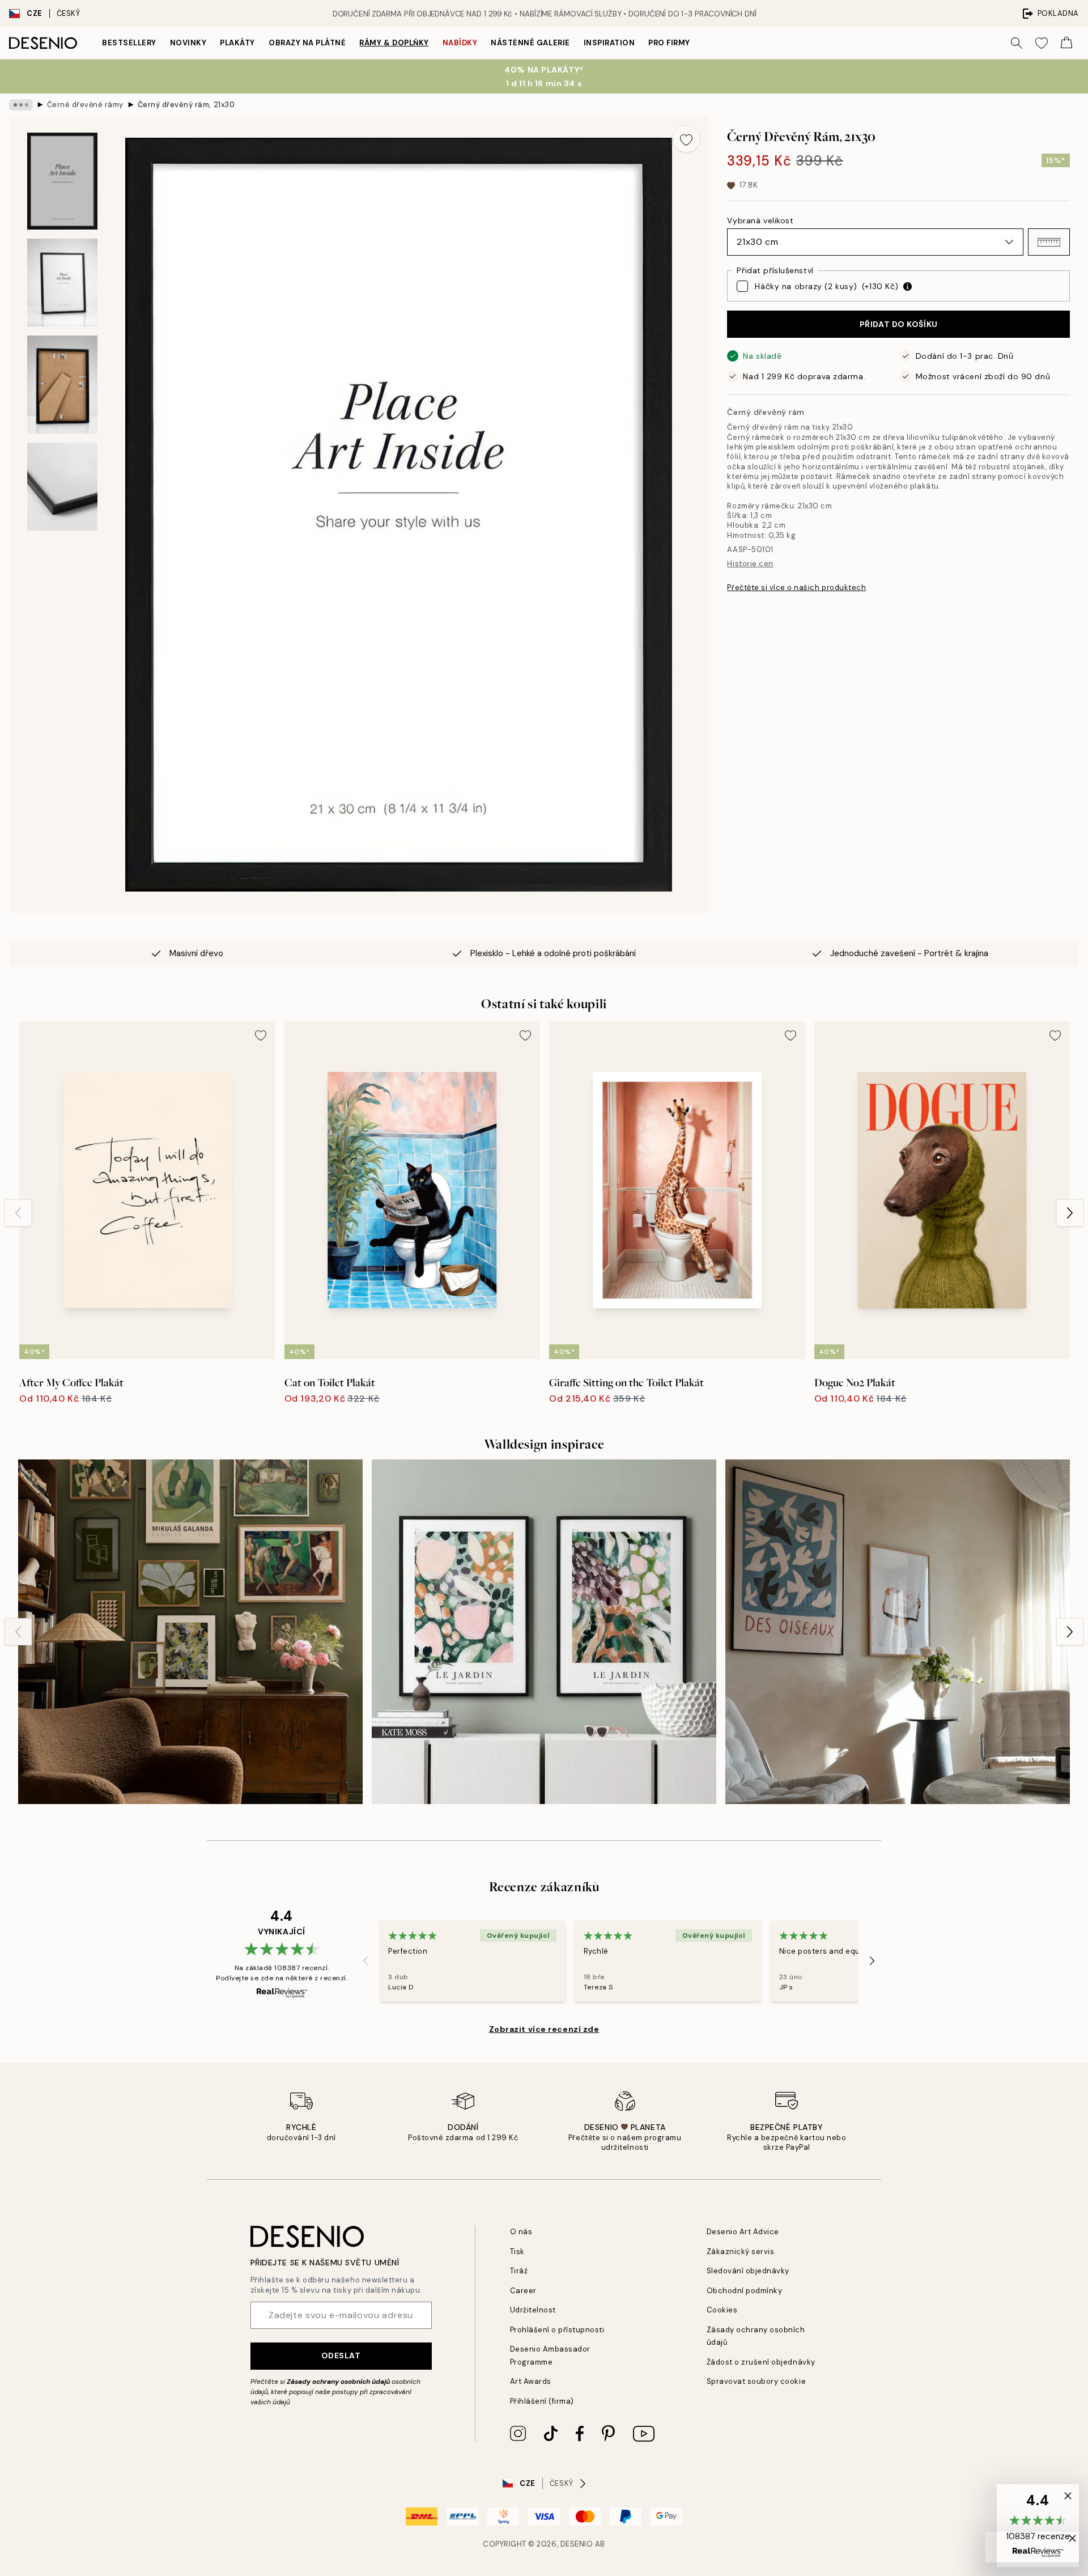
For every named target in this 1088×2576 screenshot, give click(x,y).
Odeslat (341, 2356)
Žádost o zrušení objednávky (761, 2362)
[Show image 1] (62, 181)
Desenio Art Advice (743, 2232)
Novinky (188, 43)
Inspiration (609, 43)
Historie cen (750, 564)
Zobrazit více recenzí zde (544, 2029)
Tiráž (519, 2271)
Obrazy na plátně (307, 43)
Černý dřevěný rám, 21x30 (186, 105)
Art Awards (531, 2381)
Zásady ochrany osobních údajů (338, 2382)
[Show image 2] (62, 283)
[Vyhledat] (1017, 43)
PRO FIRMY (669, 43)
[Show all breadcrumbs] (21, 105)
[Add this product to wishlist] (686, 139)
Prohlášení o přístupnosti (557, 2330)
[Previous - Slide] (18, 1213)
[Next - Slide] (1070, 1213)
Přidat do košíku (899, 324)
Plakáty (237, 43)
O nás (521, 2232)
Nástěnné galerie (530, 43)
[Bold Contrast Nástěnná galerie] (898, 1632)
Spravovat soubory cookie (756, 2381)
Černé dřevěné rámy (85, 105)
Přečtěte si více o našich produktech (796, 587)
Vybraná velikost (760, 220)
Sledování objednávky (748, 2271)
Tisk (517, 2252)
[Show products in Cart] (1066, 43)
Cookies (722, 2310)
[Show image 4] (62, 487)
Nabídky (460, 43)
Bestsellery (129, 43)
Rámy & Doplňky (394, 43)
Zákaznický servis (741, 2252)
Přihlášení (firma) (542, 2401)
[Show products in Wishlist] (1042, 43)
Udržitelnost (533, 2310)
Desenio (577, 2544)
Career (523, 2291)
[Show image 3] (62, 385)
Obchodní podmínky (745, 2291)
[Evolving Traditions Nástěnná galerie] (190, 1632)
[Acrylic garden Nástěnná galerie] (544, 1632)
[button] (1049, 242)
